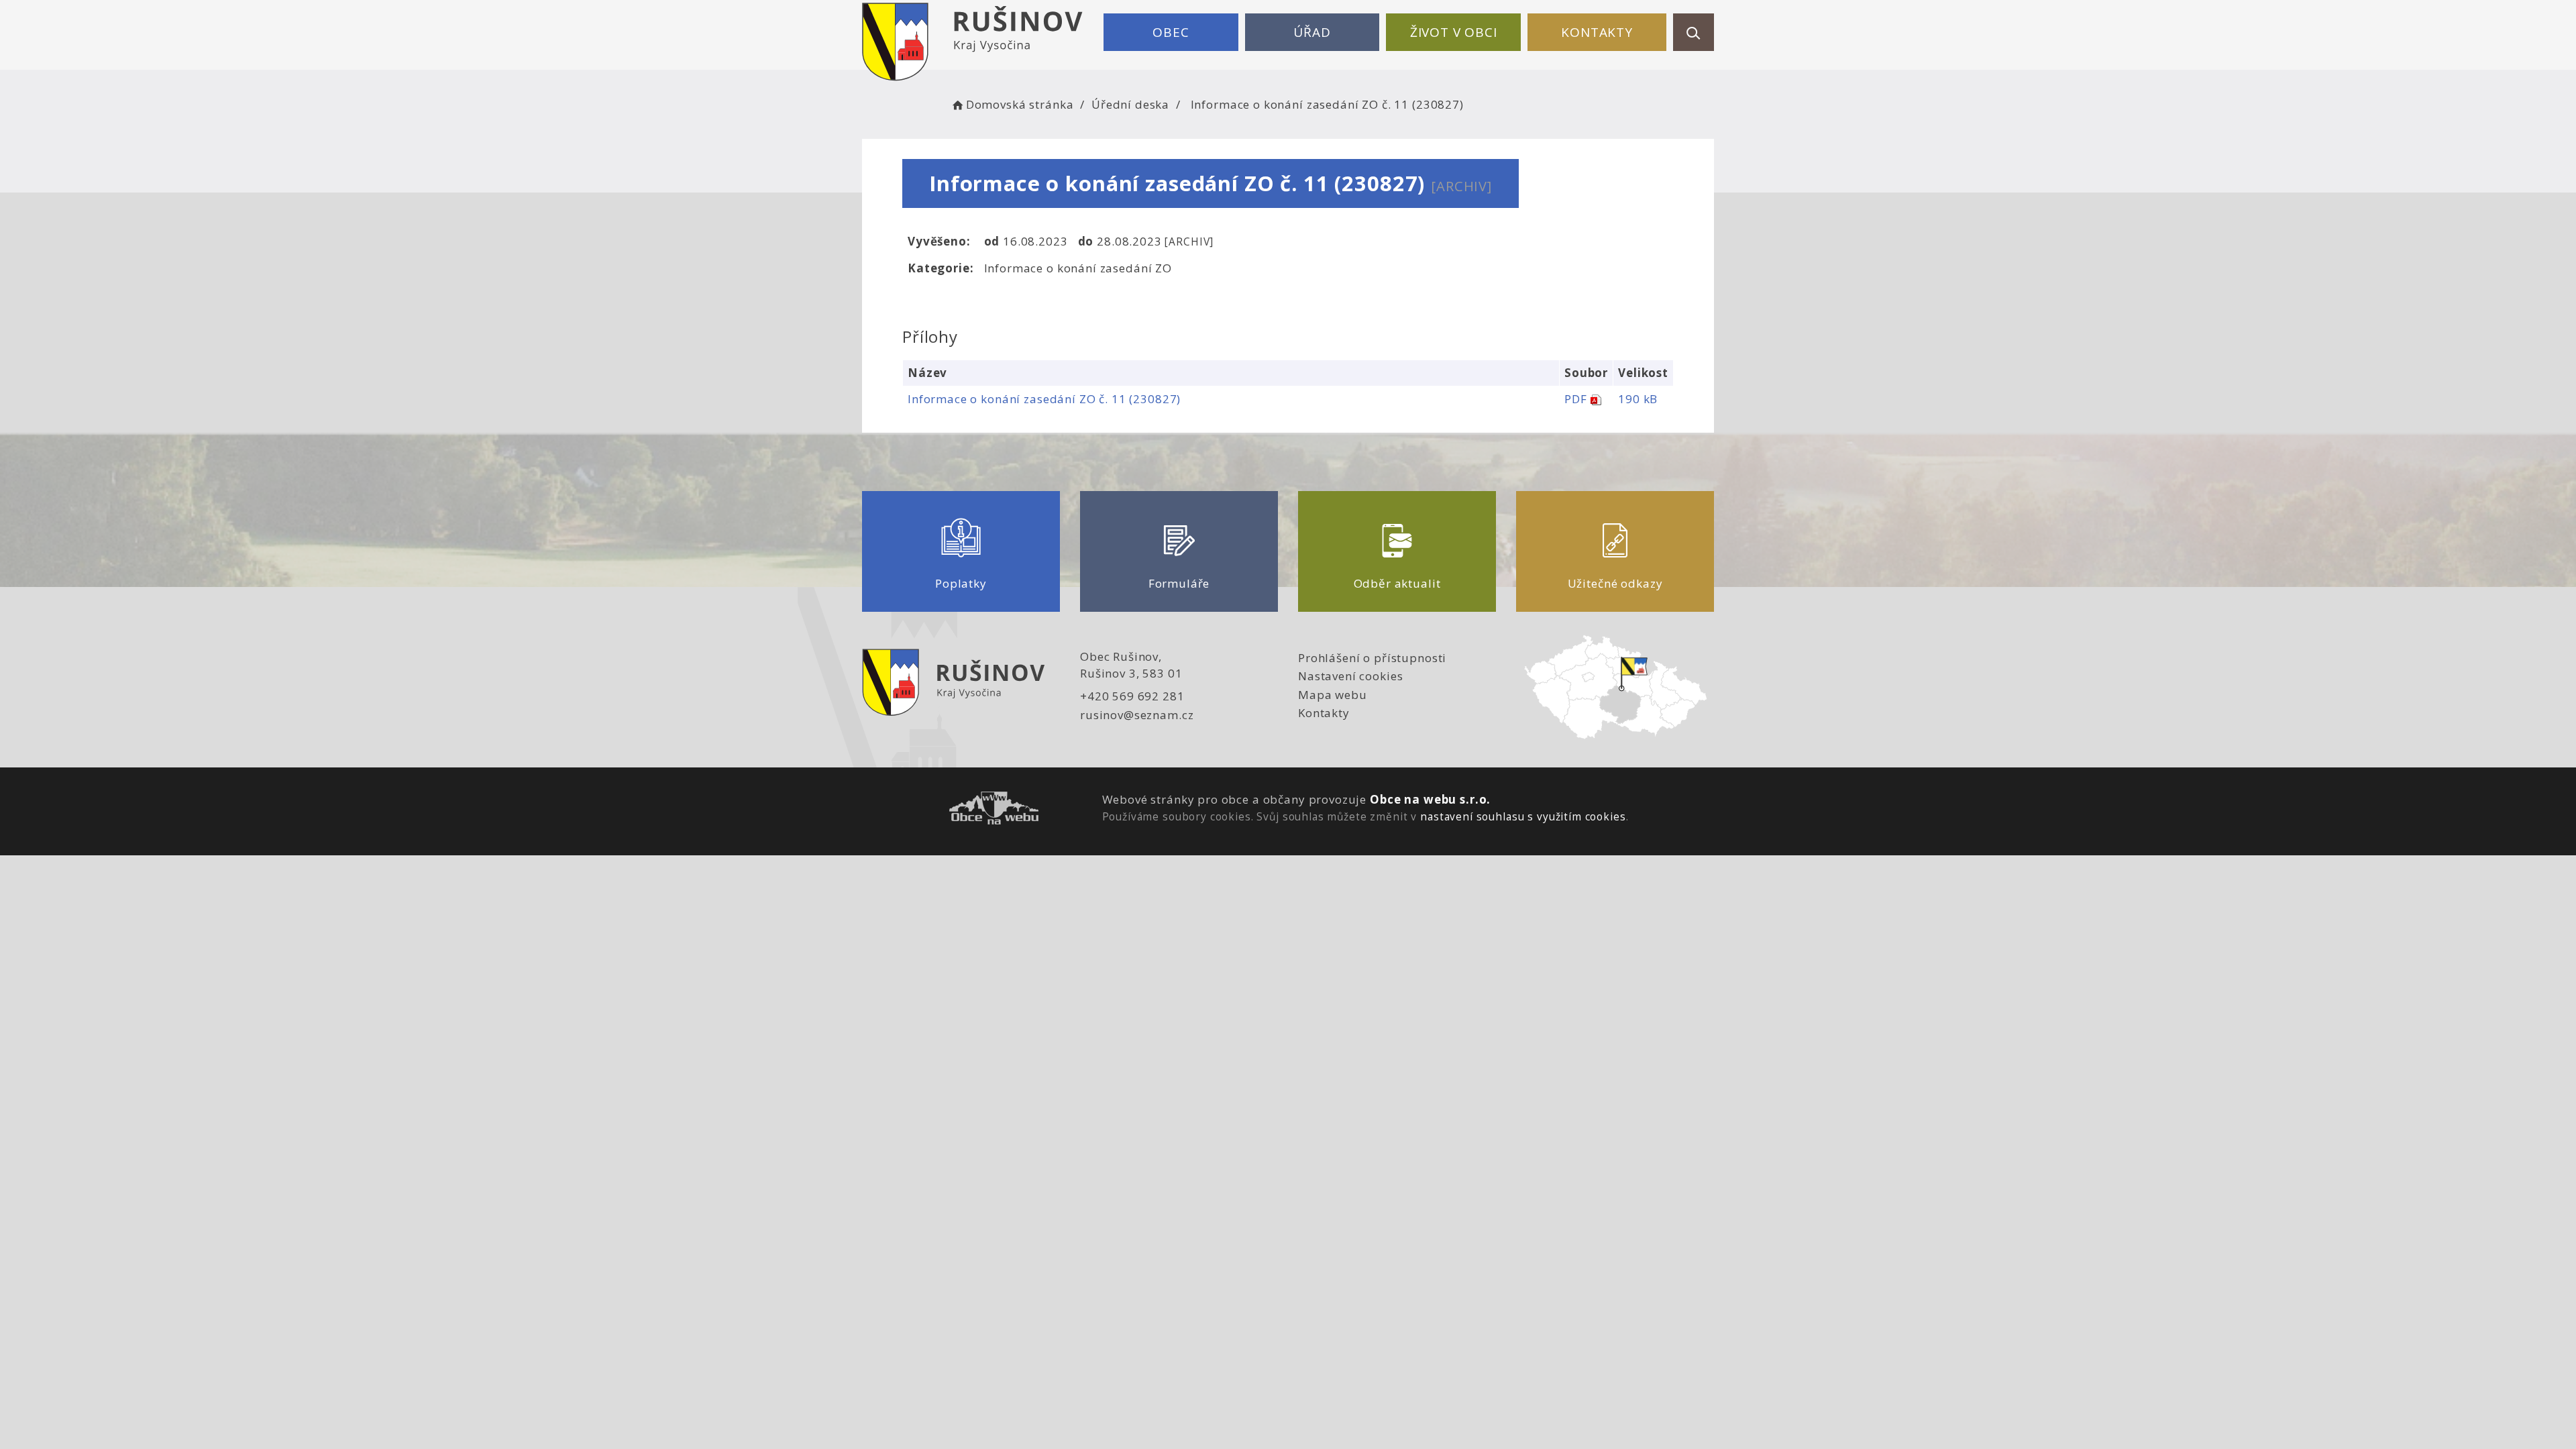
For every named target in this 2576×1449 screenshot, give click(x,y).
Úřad (1312, 32)
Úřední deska (1130, 104)
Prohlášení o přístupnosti (1372, 658)
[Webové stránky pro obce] (994, 810)
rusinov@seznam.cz (1137, 715)
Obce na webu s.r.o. (1430, 799)
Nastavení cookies (1350, 676)
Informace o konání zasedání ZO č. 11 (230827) (1044, 399)
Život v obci (1454, 32)
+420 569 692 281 (1132, 696)
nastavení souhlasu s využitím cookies (1523, 816)
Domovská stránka (1020, 104)
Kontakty (1597, 32)
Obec (1171, 32)
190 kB (1638, 399)
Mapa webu (1333, 695)
